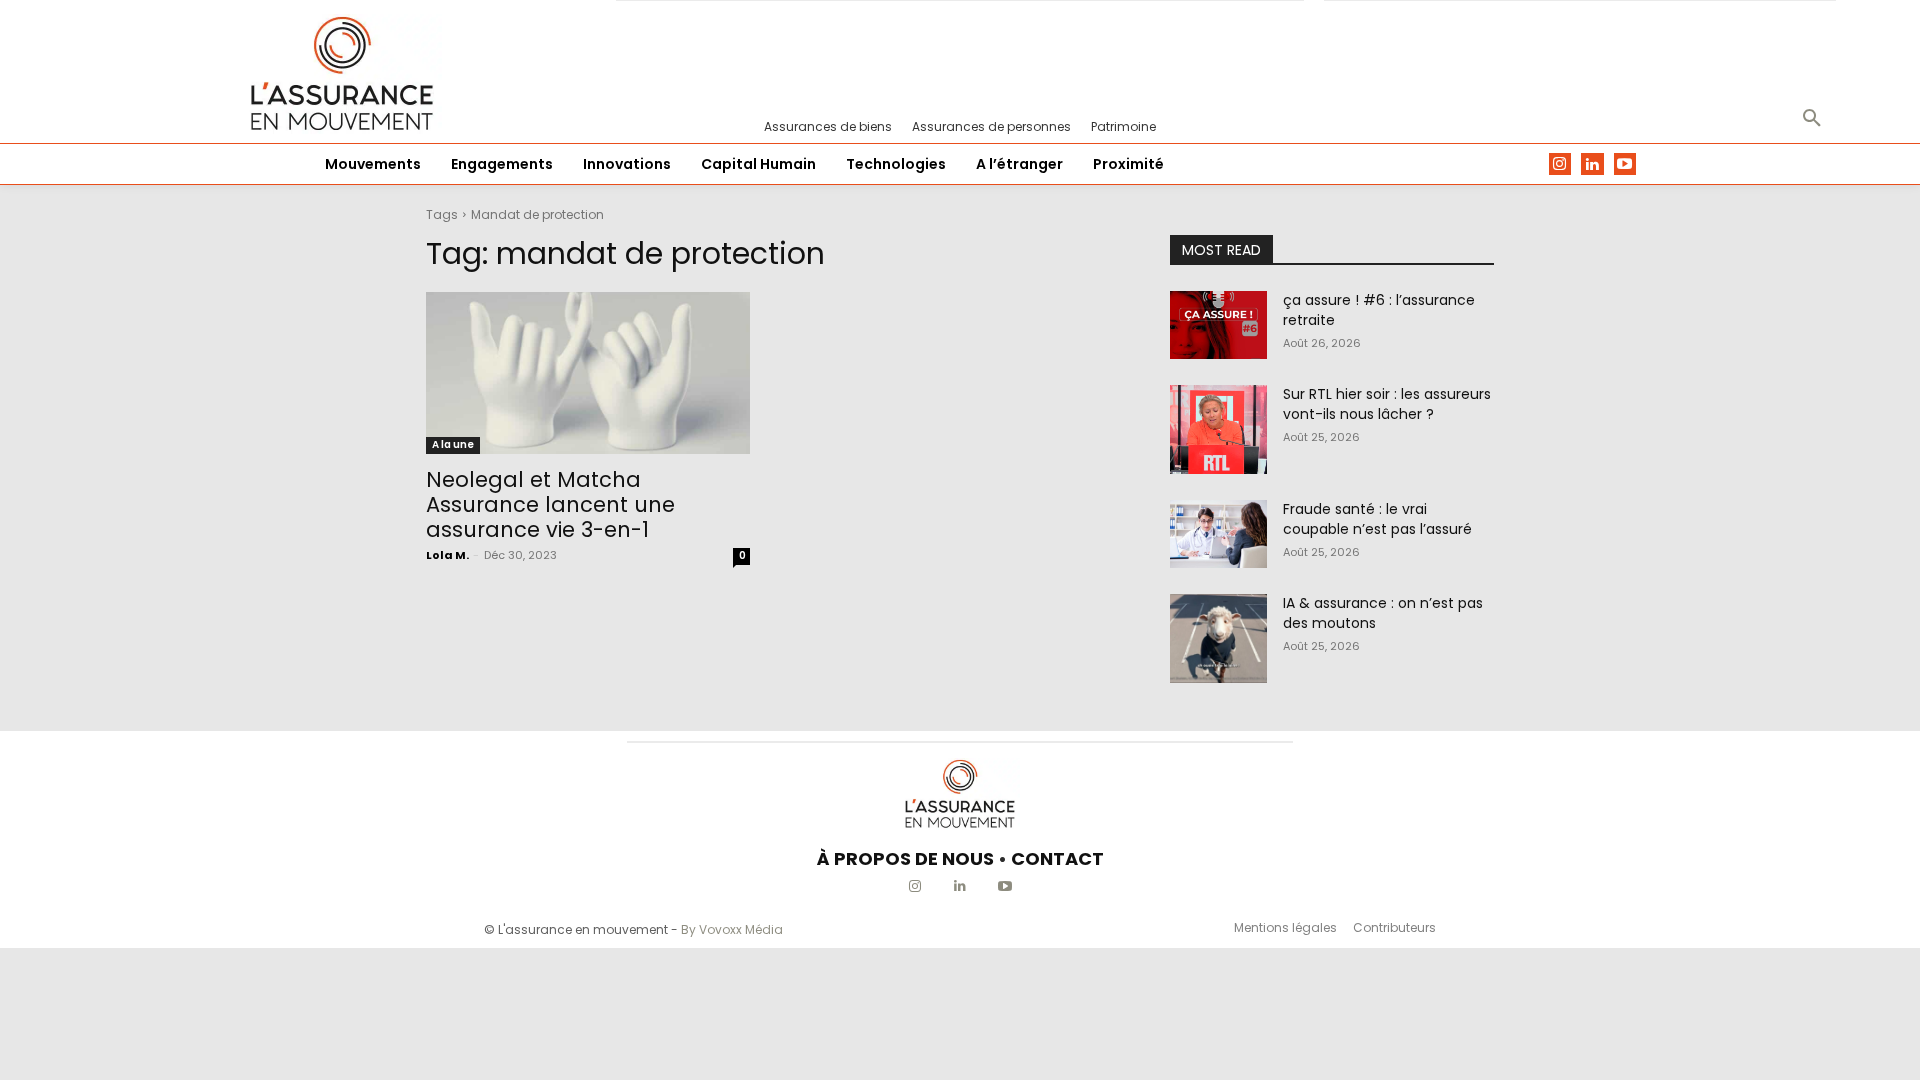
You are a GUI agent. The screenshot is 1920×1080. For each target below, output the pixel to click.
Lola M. (447, 555)
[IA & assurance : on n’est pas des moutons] (1218, 638)
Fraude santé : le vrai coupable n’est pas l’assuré (1377, 519)
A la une (453, 444)
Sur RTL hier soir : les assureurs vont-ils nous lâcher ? (1387, 404)
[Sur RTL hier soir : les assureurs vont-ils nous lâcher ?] (1218, 429)
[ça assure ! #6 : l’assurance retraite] (1218, 325)
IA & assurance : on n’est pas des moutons (1383, 613)
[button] (1812, 119)
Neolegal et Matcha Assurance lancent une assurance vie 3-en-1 (550, 504)
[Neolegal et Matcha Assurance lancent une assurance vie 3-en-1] (588, 373)
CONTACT (1057, 858)
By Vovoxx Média (732, 929)
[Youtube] (1625, 164)
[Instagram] (1560, 164)
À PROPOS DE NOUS (905, 858)
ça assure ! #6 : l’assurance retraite (1379, 310)
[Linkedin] (1592, 164)
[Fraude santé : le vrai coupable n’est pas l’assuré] (1218, 534)
